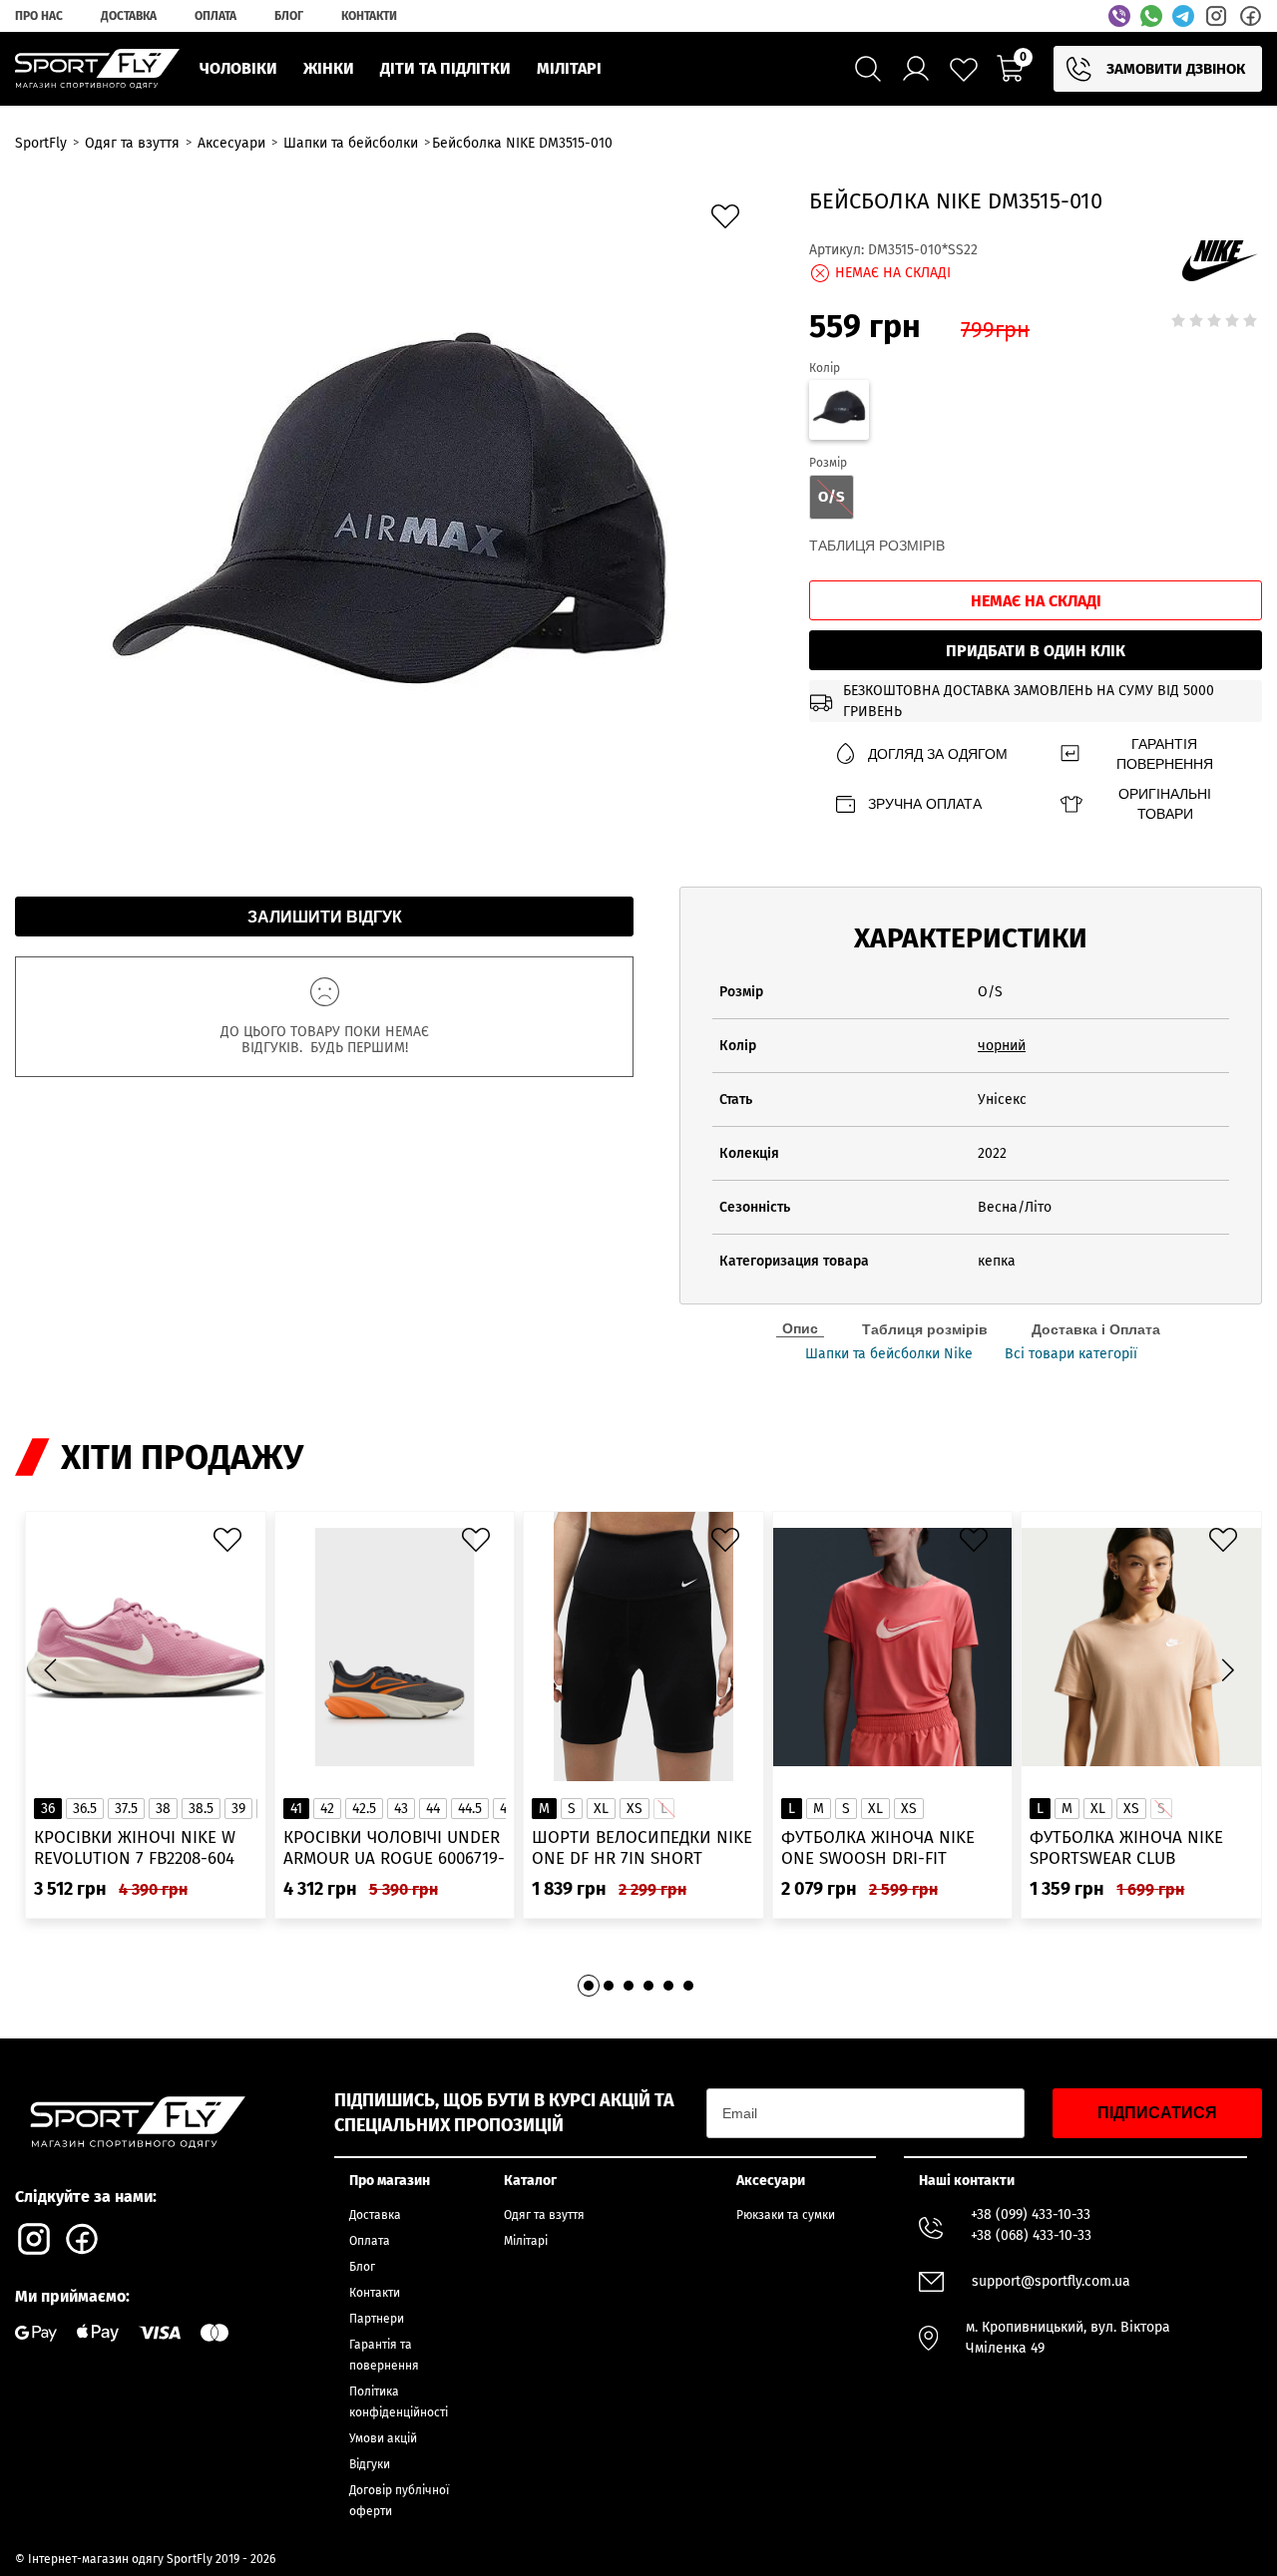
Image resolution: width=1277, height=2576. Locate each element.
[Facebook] (1250, 16)
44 (433, 1809)
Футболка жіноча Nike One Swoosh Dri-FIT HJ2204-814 (878, 1848)
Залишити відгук (325, 917)
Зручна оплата (925, 804)
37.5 (126, 1809)
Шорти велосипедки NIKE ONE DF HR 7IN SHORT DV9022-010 (642, 1848)
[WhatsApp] (1151, 16)
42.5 (364, 1809)
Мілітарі (526, 2241)
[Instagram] (1216, 16)
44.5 (470, 1809)
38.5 (201, 1809)
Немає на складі (1036, 601)
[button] (1227, 1669)
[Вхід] (916, 69)
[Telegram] (1183, 16)
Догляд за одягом (938, 754)
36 (48, 1809)
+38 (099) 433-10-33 (1031, 2214)
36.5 (85, 1809)
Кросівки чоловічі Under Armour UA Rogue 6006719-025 (394, 1848)
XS (635, 1809)
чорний (1002, 1046)
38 (163, 1809)
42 (327, 1809)
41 (296, 1809)
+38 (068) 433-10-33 (1031, 2235)
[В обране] (730, 221)
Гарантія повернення (1165, 754)
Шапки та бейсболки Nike (889, 1354)
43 (401, 1809)
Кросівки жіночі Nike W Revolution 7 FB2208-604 (135, 1848)
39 (238, 1809)
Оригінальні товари (1165, 804)
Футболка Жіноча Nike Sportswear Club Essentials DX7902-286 (1126, 1848)
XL (601, 1809)
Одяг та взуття (544, 2215)
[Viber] (1119, 16)
